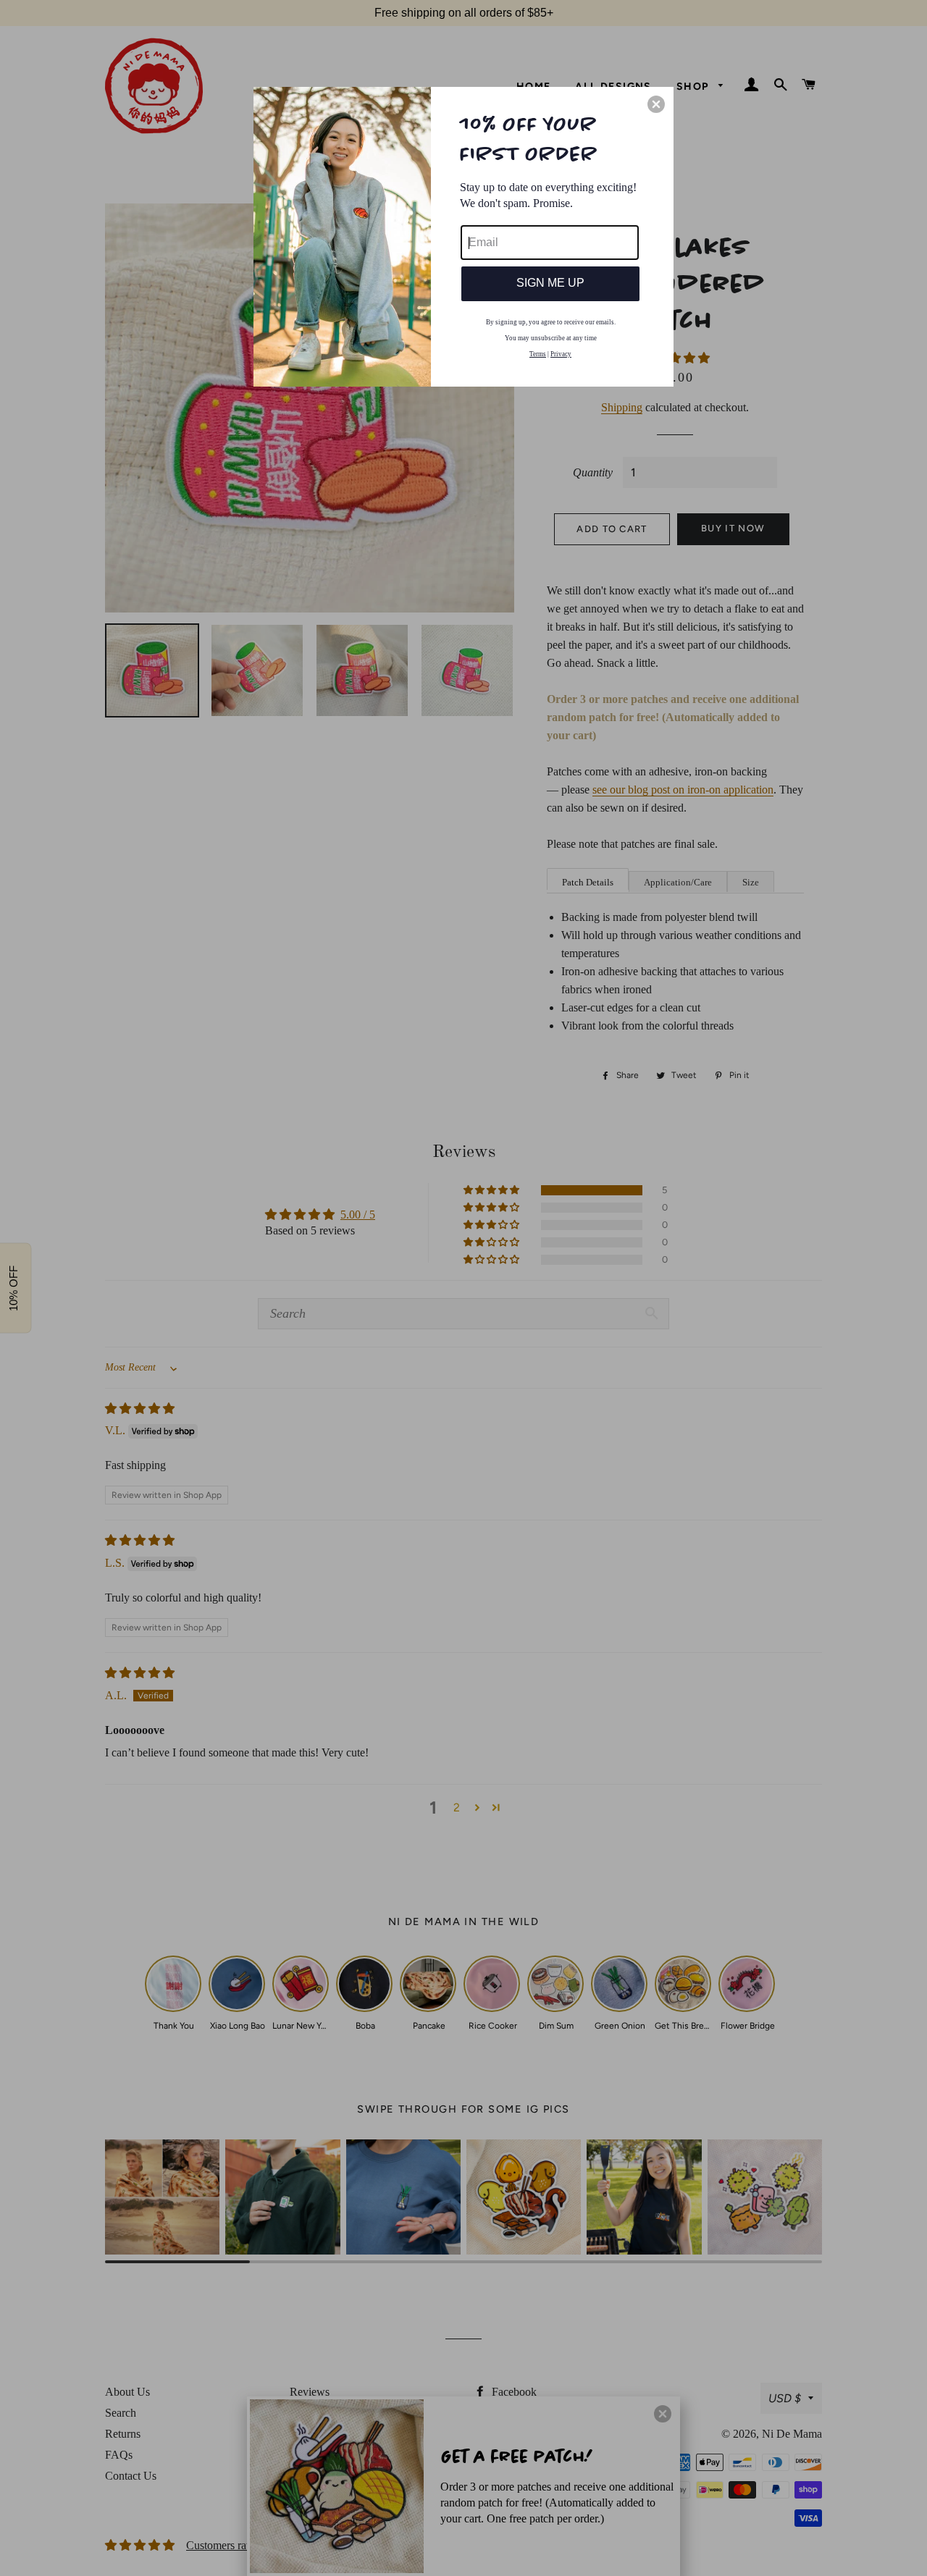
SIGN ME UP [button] (550, 283)
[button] (656, 104)
